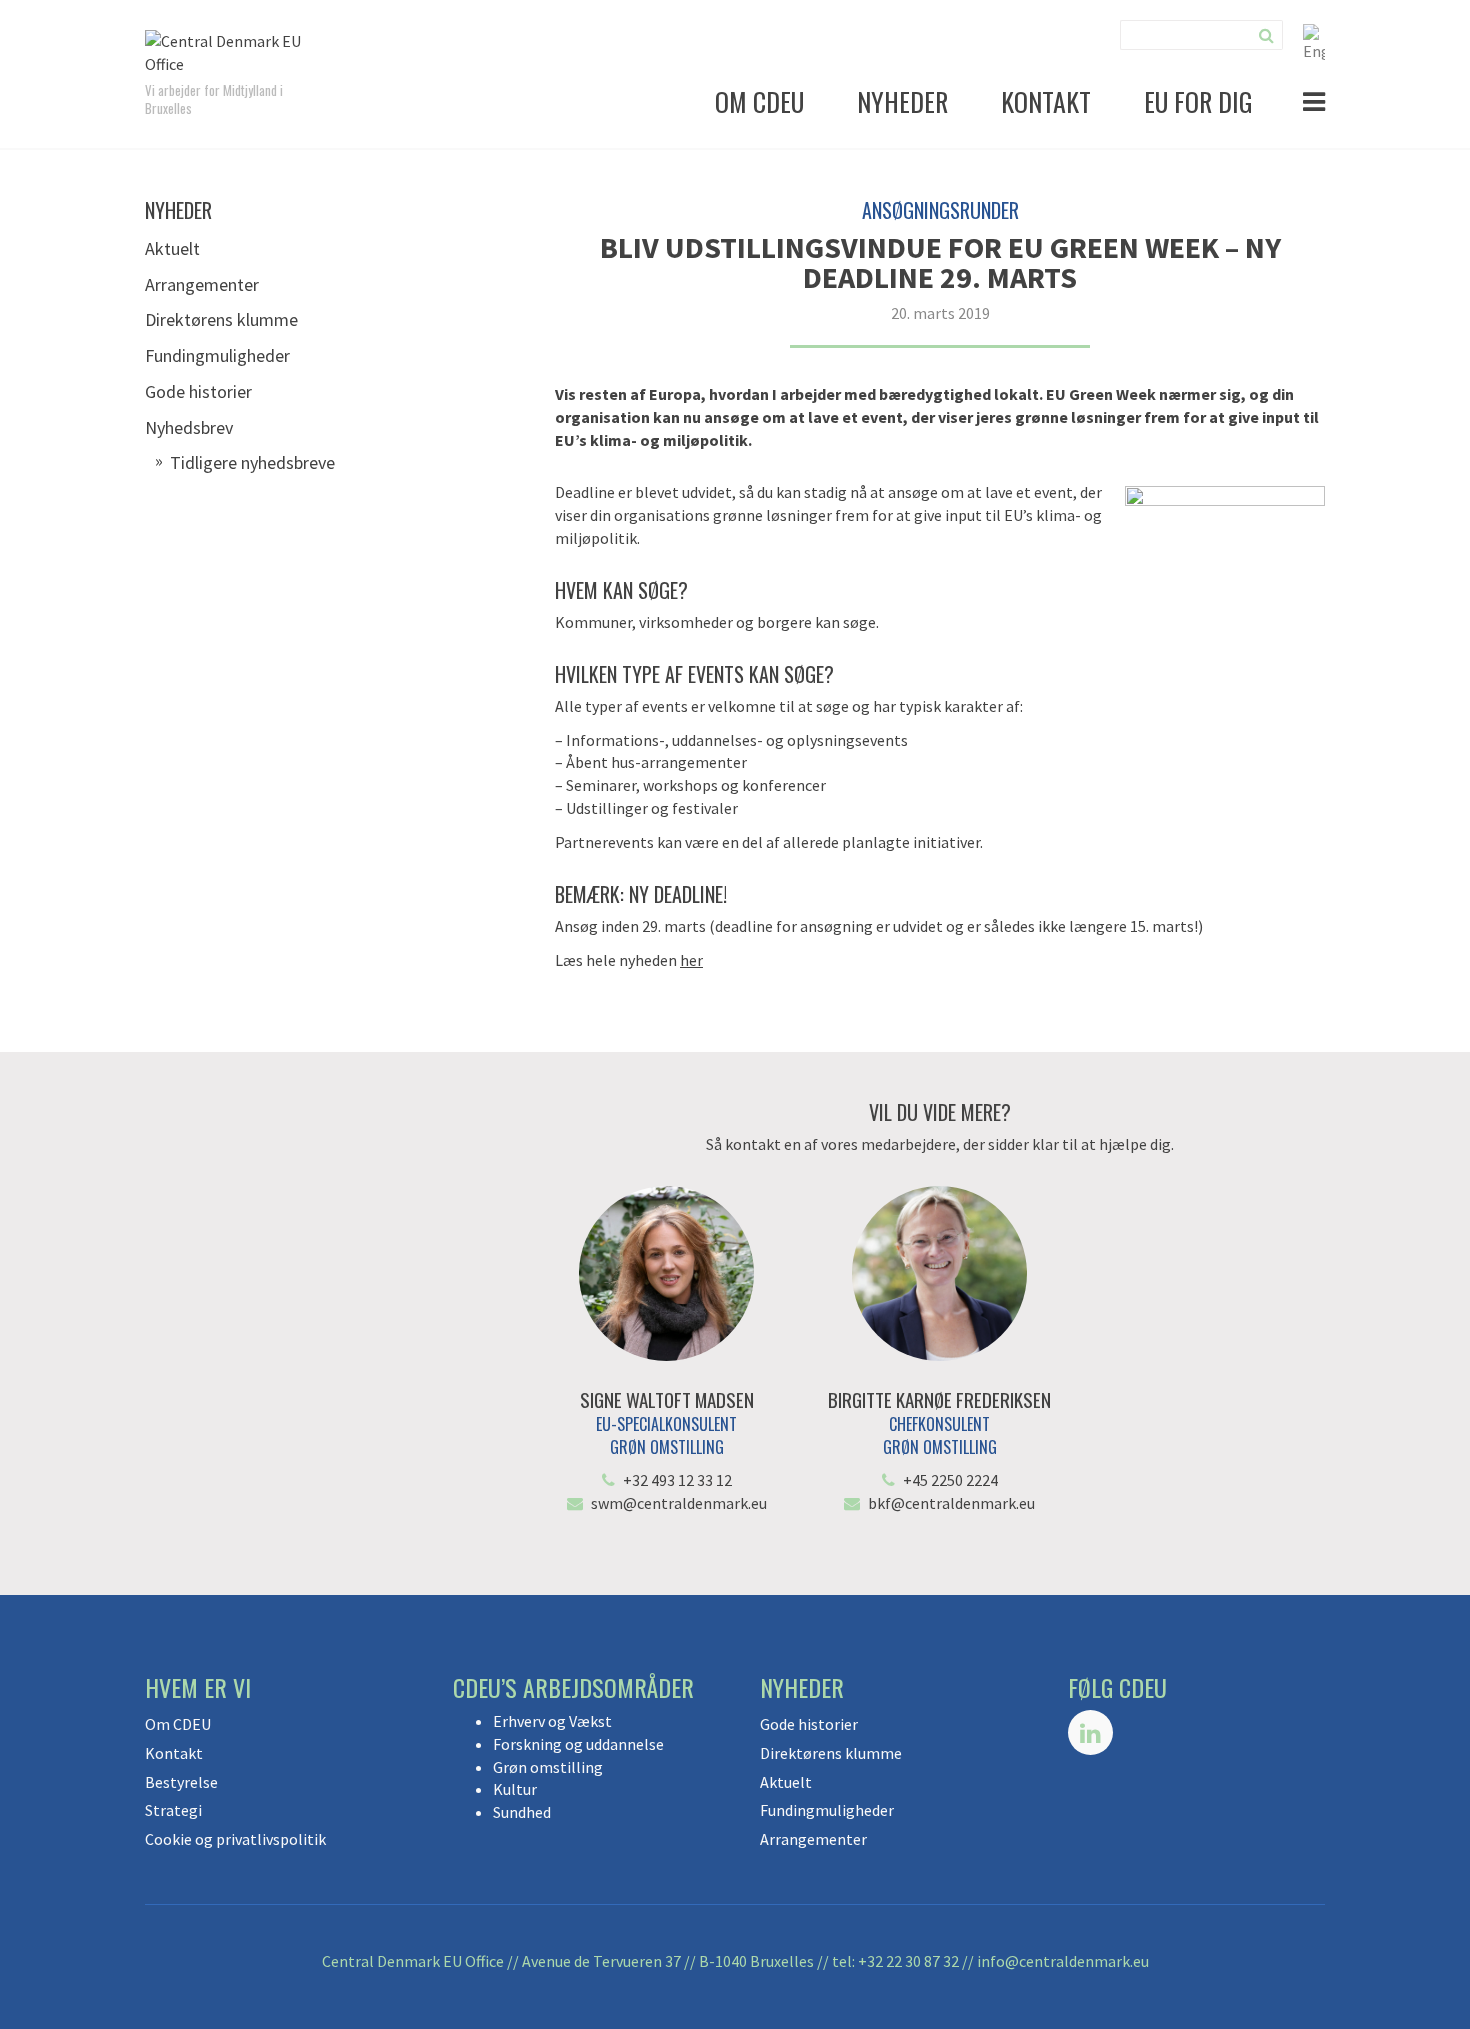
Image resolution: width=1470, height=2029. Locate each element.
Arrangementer (202, 284)
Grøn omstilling (548, 1767)
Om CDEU (759, 101)
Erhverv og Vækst (552, 1721)
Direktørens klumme (221, 319)
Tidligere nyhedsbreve (252, 462)
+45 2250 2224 (950, 1480)
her (691, 960)
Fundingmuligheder (217, 355)
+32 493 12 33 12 (677, 1480)
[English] (1314, 41)
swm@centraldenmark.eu (679, 1503)
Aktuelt (172, 248)
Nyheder (902, 101)
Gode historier (198, 391)
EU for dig (1198, 101)
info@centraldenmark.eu (1063, 1961)
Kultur (515, 1789)
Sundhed (522, 1812)
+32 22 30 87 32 (908, 1961)
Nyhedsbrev (189, 427)
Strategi (173, 1810)
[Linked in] (1090, 1732)
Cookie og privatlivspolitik (235, 1839)
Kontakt (1046, 101)
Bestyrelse (181, 1782)
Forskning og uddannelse (578, 1744)
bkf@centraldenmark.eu (951, 1503)
